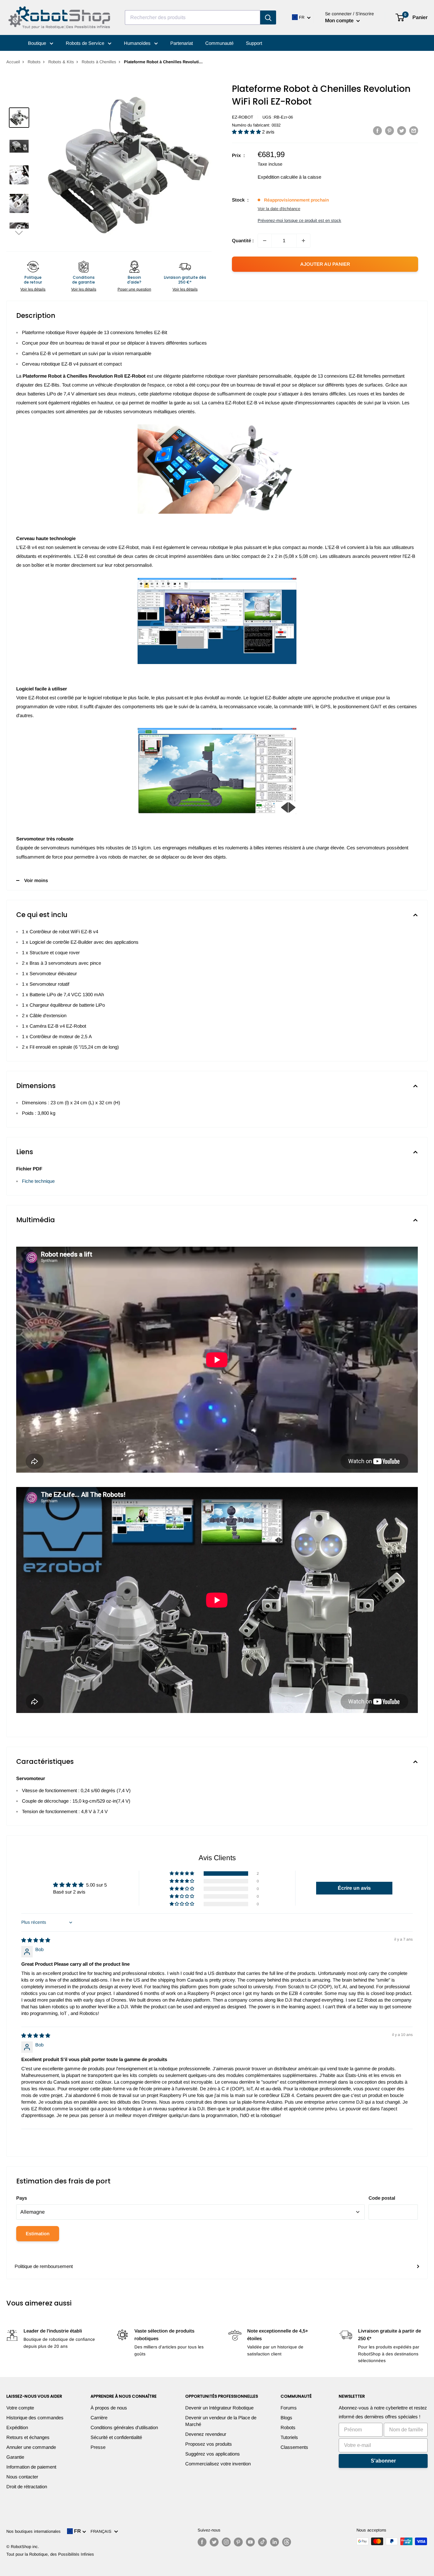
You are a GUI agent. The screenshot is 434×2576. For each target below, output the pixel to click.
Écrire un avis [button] (354, 1888)
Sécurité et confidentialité (116, 2437)
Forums (289, 2408)
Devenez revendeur (206, 2434)
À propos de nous (109, 2408)
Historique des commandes (35, 2418)
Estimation (38, 2233)
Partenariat (182, 43)
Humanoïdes (138, 43)
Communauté (219, 43)
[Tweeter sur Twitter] (402, 130)
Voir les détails (33, 289)
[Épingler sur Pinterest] (390, 130)
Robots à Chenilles (99, 62)
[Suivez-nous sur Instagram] (226, 2542)
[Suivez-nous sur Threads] (287, 2542)
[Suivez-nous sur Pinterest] (238, 2542)
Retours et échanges (28, 2437)
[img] (36, 1940)
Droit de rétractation (27, 2487)
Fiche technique (38, 1181)
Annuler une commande (31, 2447)
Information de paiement (31, 2467)
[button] (19, 233)
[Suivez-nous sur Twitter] (214, 2542)
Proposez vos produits (209, 2444)
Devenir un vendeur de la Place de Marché (221, 2421)
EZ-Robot (243, 117)
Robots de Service (86, 43)
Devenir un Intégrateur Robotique (219, 2408)
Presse (98, 2447)
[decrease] (265, 241)
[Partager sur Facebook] (377, 130)
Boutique (38, 43)
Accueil (13, 62)
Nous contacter (22, 2477)
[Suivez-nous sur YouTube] (250, 2542)
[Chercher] (268, 17)
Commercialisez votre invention (218, 2464)
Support (254, 43)
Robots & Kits (61, 62)
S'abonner (383, 2461)
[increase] (303, 241)
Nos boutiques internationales (34, 2531)
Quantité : (243, 240)
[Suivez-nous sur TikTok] (262, 2542)
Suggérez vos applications (213, 2454)
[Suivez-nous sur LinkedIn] (275, 2542)
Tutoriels (289, 2437)
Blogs (286, 2418)
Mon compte (340, 21)
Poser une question (134, 289)
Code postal (382, 2198)
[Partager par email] (414, 130)
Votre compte (20, 2408)
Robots (34, 62)
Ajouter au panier (325, 264)
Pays (22, 2198)
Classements (294, 2447)
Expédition (17, 2427)
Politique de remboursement (44, 2266)
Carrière (99, 2418)
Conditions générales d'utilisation (124, 2427)
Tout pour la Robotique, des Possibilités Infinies (50, 2554)
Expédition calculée (278, 177)
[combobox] (193, 17)
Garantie (15, 2457)
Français (102, 2531)
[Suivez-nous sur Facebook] (202, 2542)
